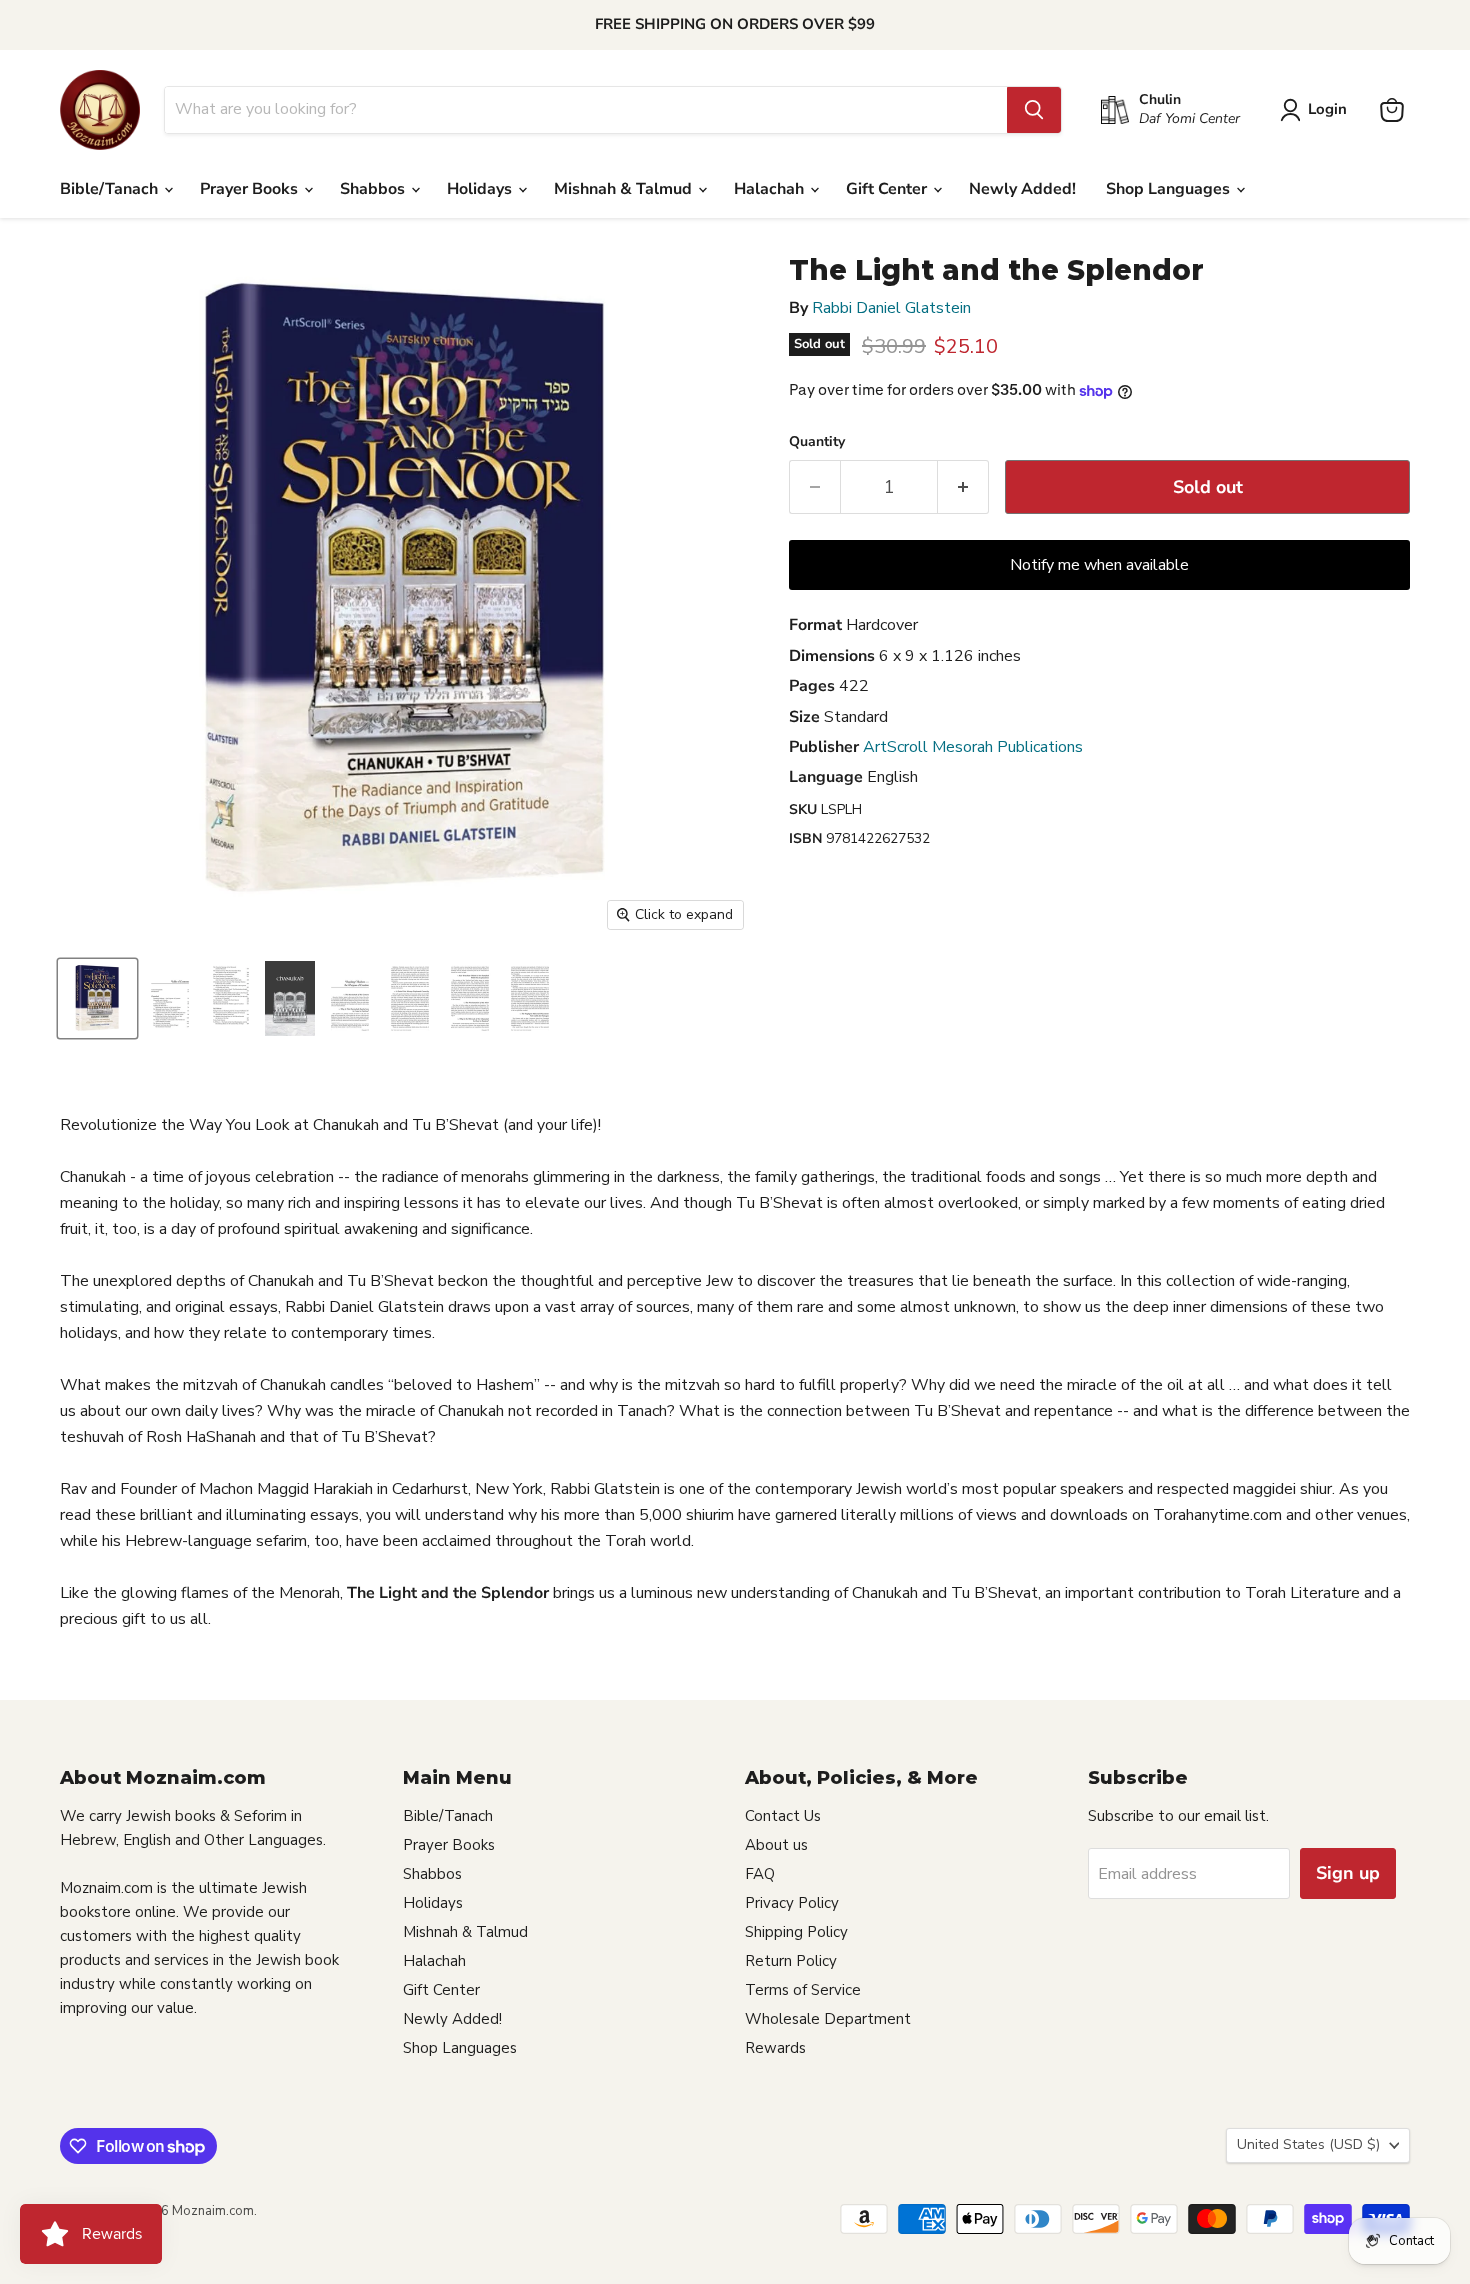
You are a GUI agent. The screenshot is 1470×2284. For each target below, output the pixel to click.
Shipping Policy (796, 1932)
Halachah (771, 189)
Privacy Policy (792, 1903)
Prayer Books (251, 189)
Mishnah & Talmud (625, 189)
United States (1308, 2144)
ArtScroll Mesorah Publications (973, 747)
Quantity (817, 442)
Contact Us (783, 1816)
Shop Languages (1170, 189)
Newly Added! (1022, 189)
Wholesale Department (828, 2019)
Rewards (775, 2048)
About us (776, 1845)
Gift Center (888, 189)
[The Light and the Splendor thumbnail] (97, 998)
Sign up (1348, 1873)
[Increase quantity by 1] (963, 487)
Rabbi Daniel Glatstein (891, 308)
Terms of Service (803, 1990)
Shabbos (374, 189)
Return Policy (791, 1961)
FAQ (760, 1874)
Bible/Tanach (111, 189)
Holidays (481, 189)
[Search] (1034, 110)
